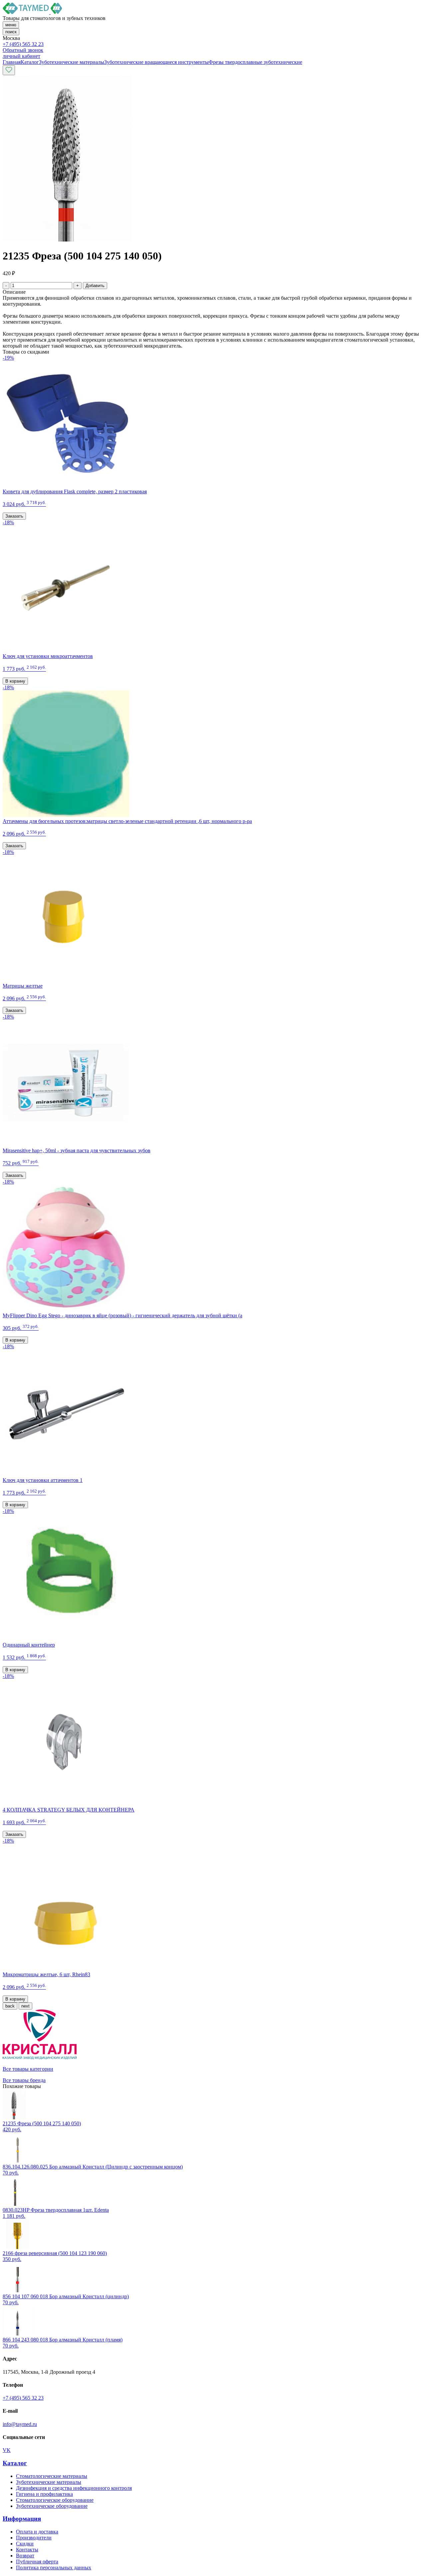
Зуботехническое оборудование (52, 2506)
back (10, 2006)
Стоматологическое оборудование (55, 2500)
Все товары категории (28, 2069)
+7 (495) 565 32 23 (23, 44)
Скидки (25, 2544)
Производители (34, 2538)
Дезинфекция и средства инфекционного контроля (74, 2488)
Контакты (27, 2550)
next (25, 2006)
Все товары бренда (24, 2080)
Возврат (25, 2556)
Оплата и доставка (37, 2532)
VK (7, 2450)
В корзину (15, 681)
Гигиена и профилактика (44, 2494)
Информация (22, 2519)
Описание (14, 292)
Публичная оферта (37, 2562)
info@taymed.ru (20, 2424)
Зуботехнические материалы (49, 2482)
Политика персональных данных (54, 2568)
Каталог (15, 2463)
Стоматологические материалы (52, 2476)
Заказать (14, 516)
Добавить (95, 286)
